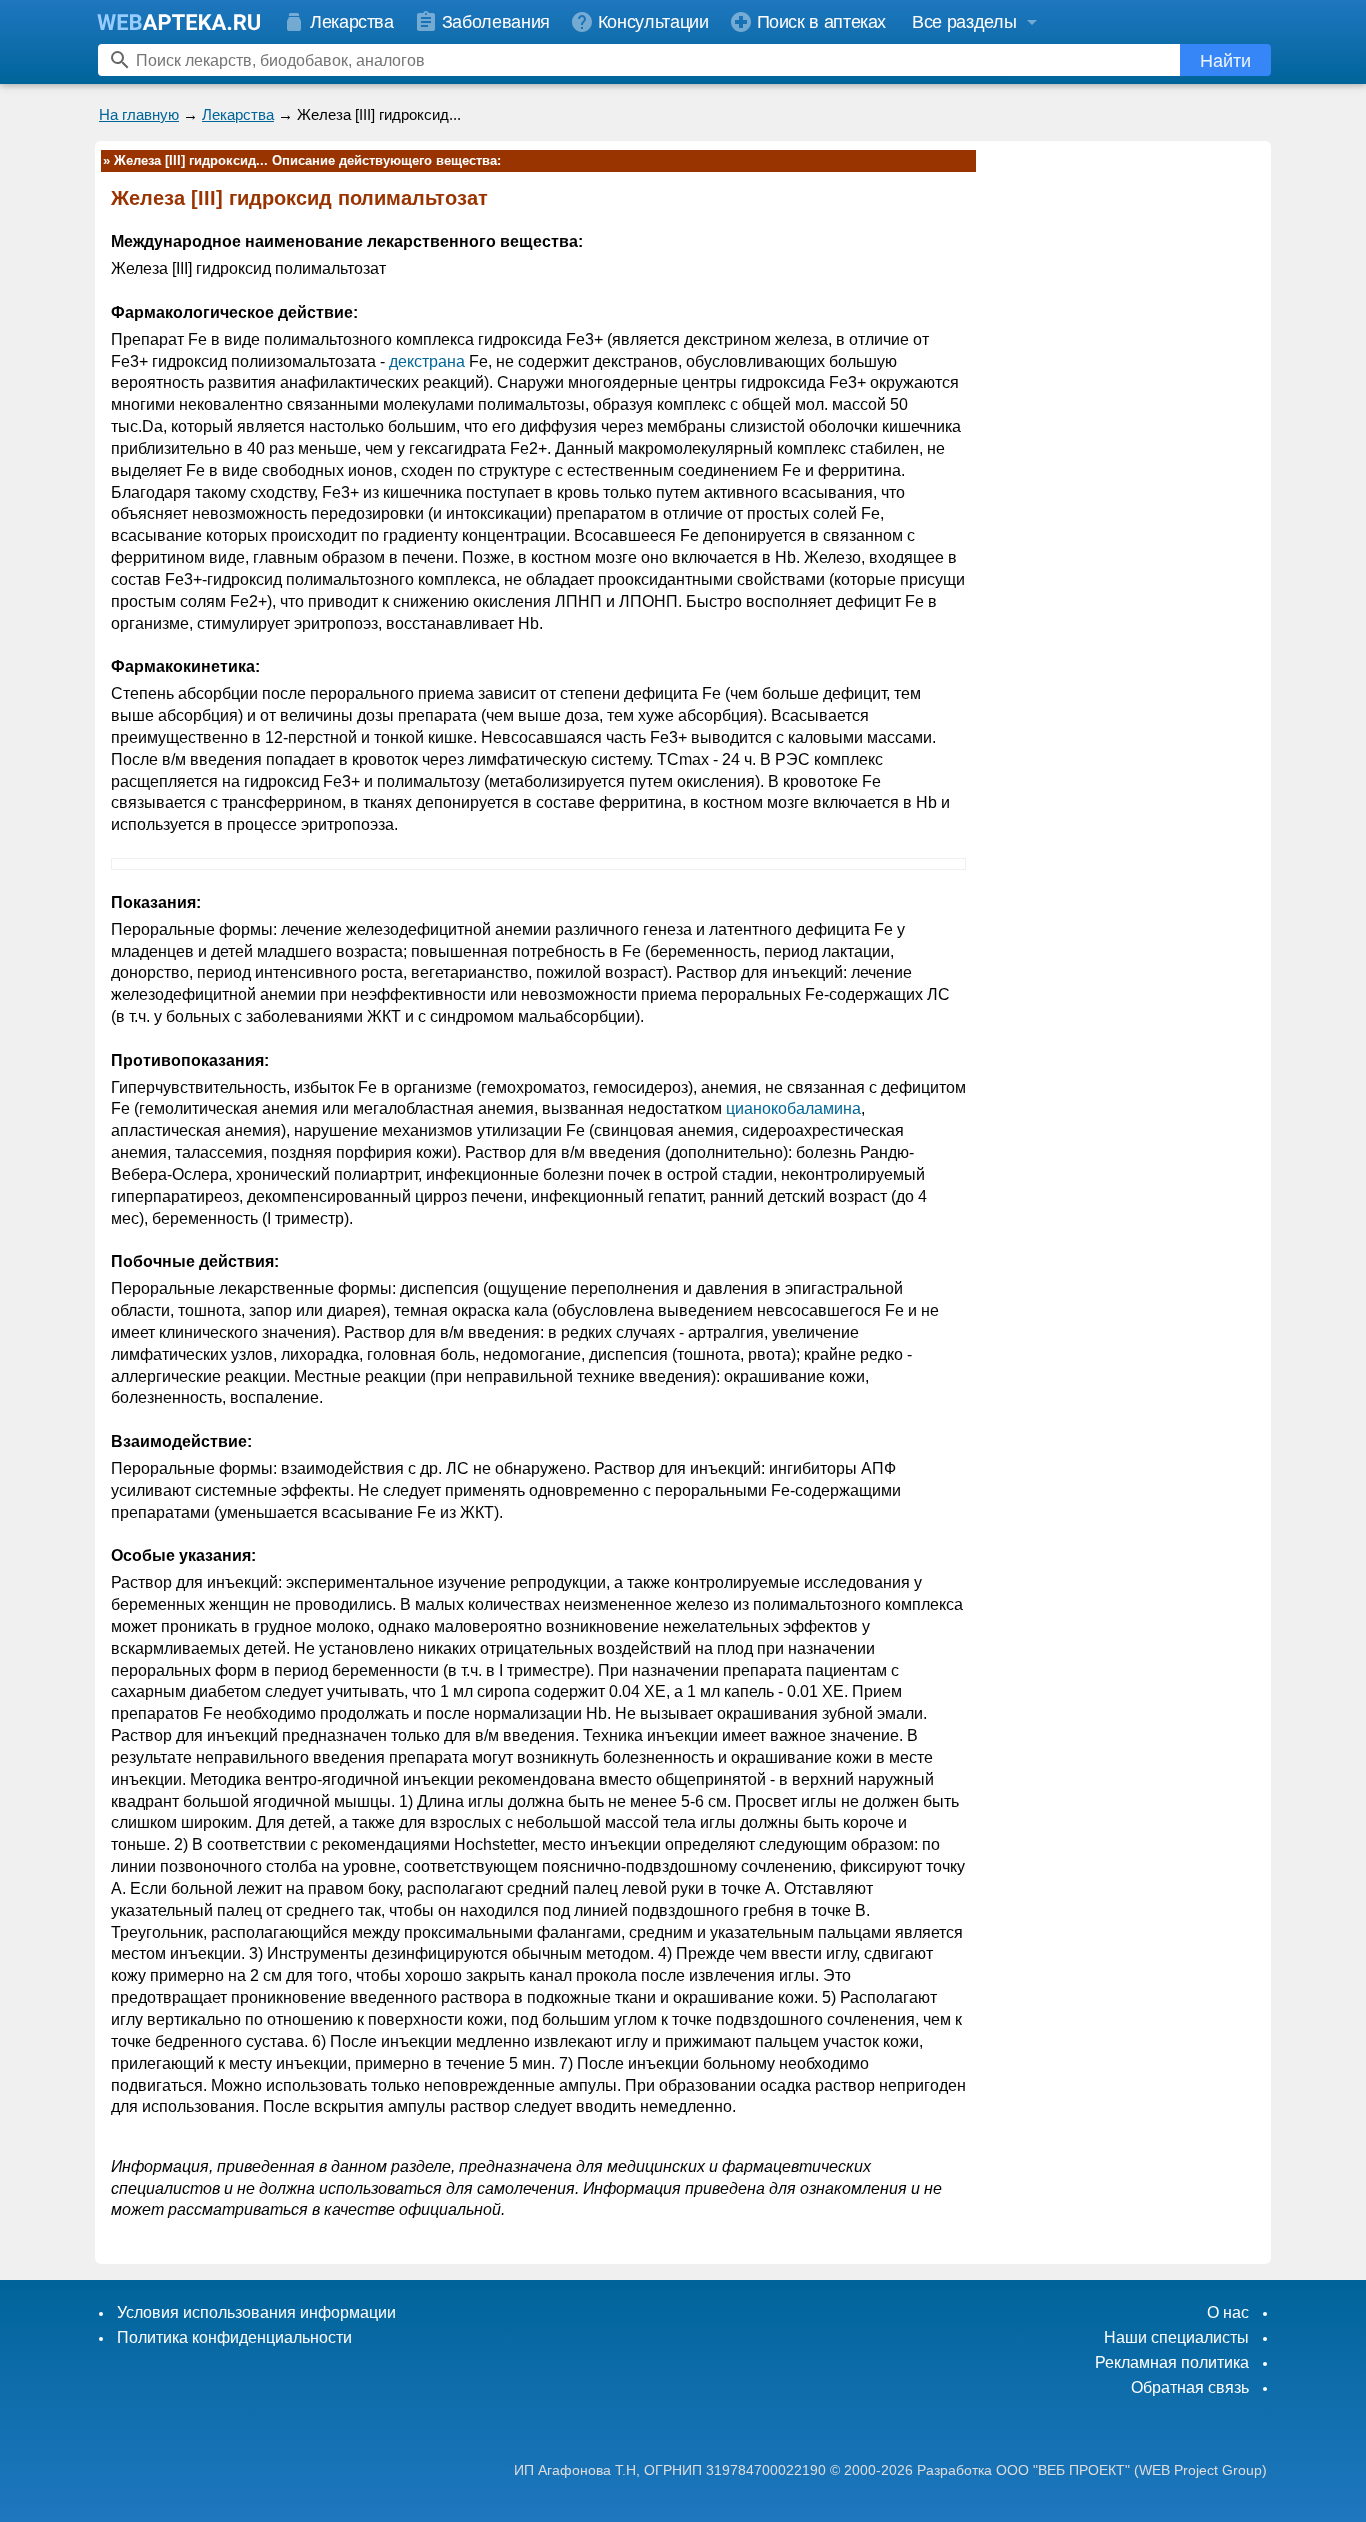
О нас (1228, 2312)
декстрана (427, 361)
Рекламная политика (1172, 2362)
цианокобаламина (793, 1108)
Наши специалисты (1176, 2337)
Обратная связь (1190, 2387)
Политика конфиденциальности (234, 2337)
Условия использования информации (256, 2312)
